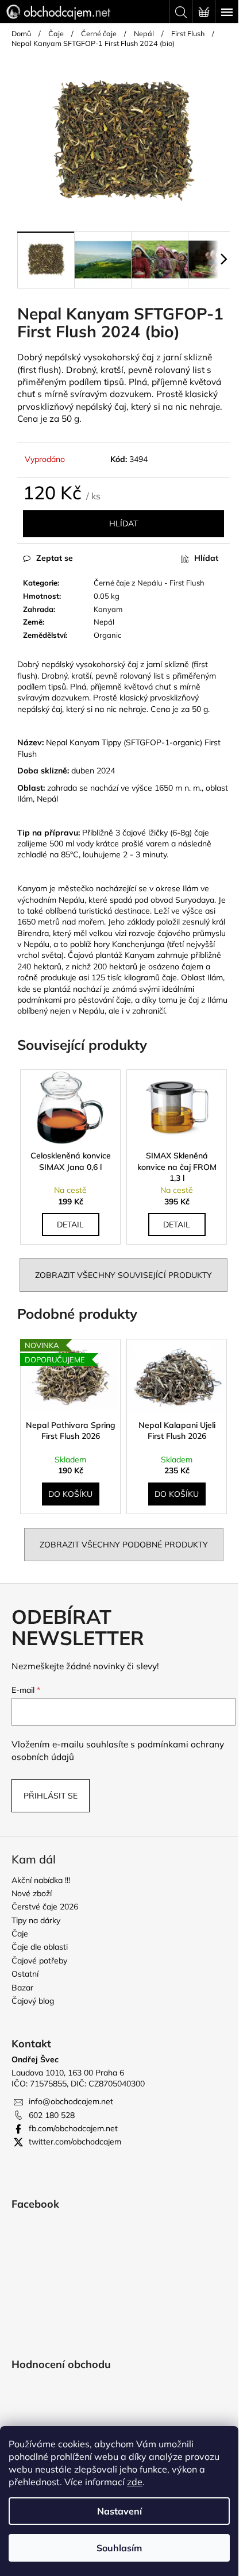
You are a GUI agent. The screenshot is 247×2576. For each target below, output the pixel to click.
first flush (39, 370)
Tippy (111, 742)
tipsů (114, 382)
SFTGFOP (144, 742)
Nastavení (119, 2511)
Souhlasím (119, 2548)
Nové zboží (32, 1893)
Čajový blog (33, 2001)
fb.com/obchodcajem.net (73, 2128)
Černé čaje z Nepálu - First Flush (149, 583)
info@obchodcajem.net (71, 2101)
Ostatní (25, 1974)
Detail (70, 1225)
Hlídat (123, 523)
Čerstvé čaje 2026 (45, 1907)
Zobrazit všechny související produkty (123, 1275)
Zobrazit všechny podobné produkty (124, 1545)
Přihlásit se (51, 1796)
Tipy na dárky (36, 1920)
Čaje (20, 1934)
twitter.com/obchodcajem (75, 2142)
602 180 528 (52, 2115)
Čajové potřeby (39, 1961)
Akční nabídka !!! (41, 1880)
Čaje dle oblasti (40, 1947)
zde (135, 2482)
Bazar (22, 1988)
